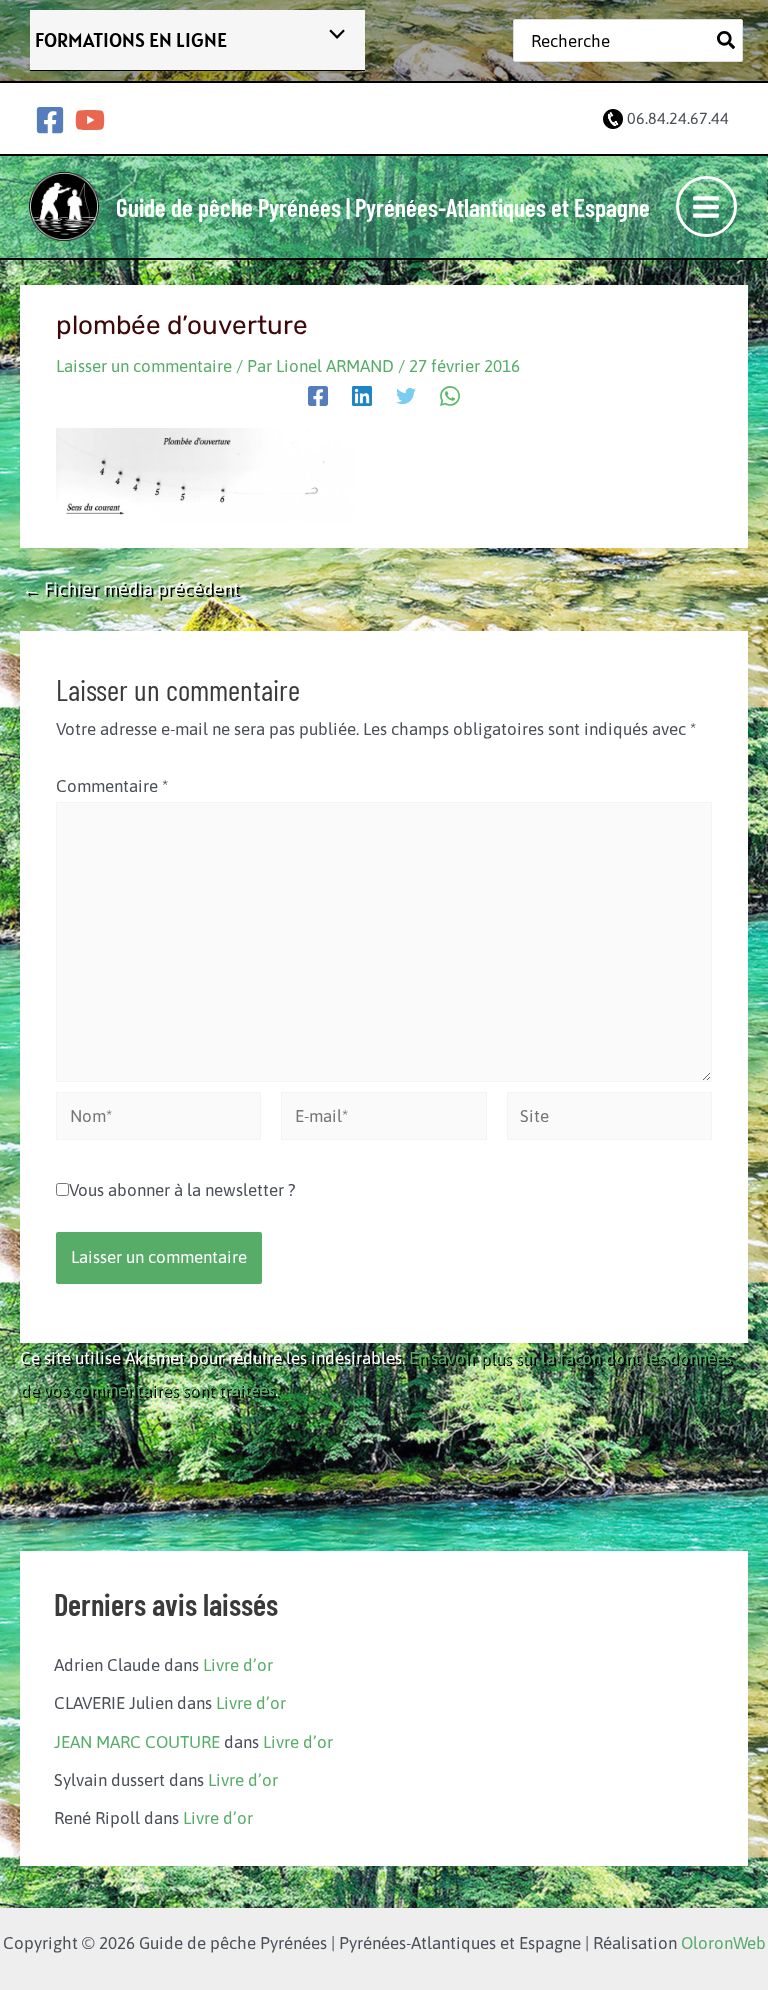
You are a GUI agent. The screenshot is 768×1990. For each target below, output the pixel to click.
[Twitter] (406, 395)
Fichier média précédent (130, 589)
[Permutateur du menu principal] (707, 207)
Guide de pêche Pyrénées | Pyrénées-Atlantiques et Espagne (383, 207)
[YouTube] (90, 120)
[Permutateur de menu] (331, 35)
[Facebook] (50, 120)
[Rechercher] (727, 40)
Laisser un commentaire (144, 366)
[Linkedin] (362, 395)
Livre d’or (238, 1665)
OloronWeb (723, 1943)
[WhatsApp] (450, 395)
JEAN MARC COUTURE (137, 1742)
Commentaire (112, 786)
